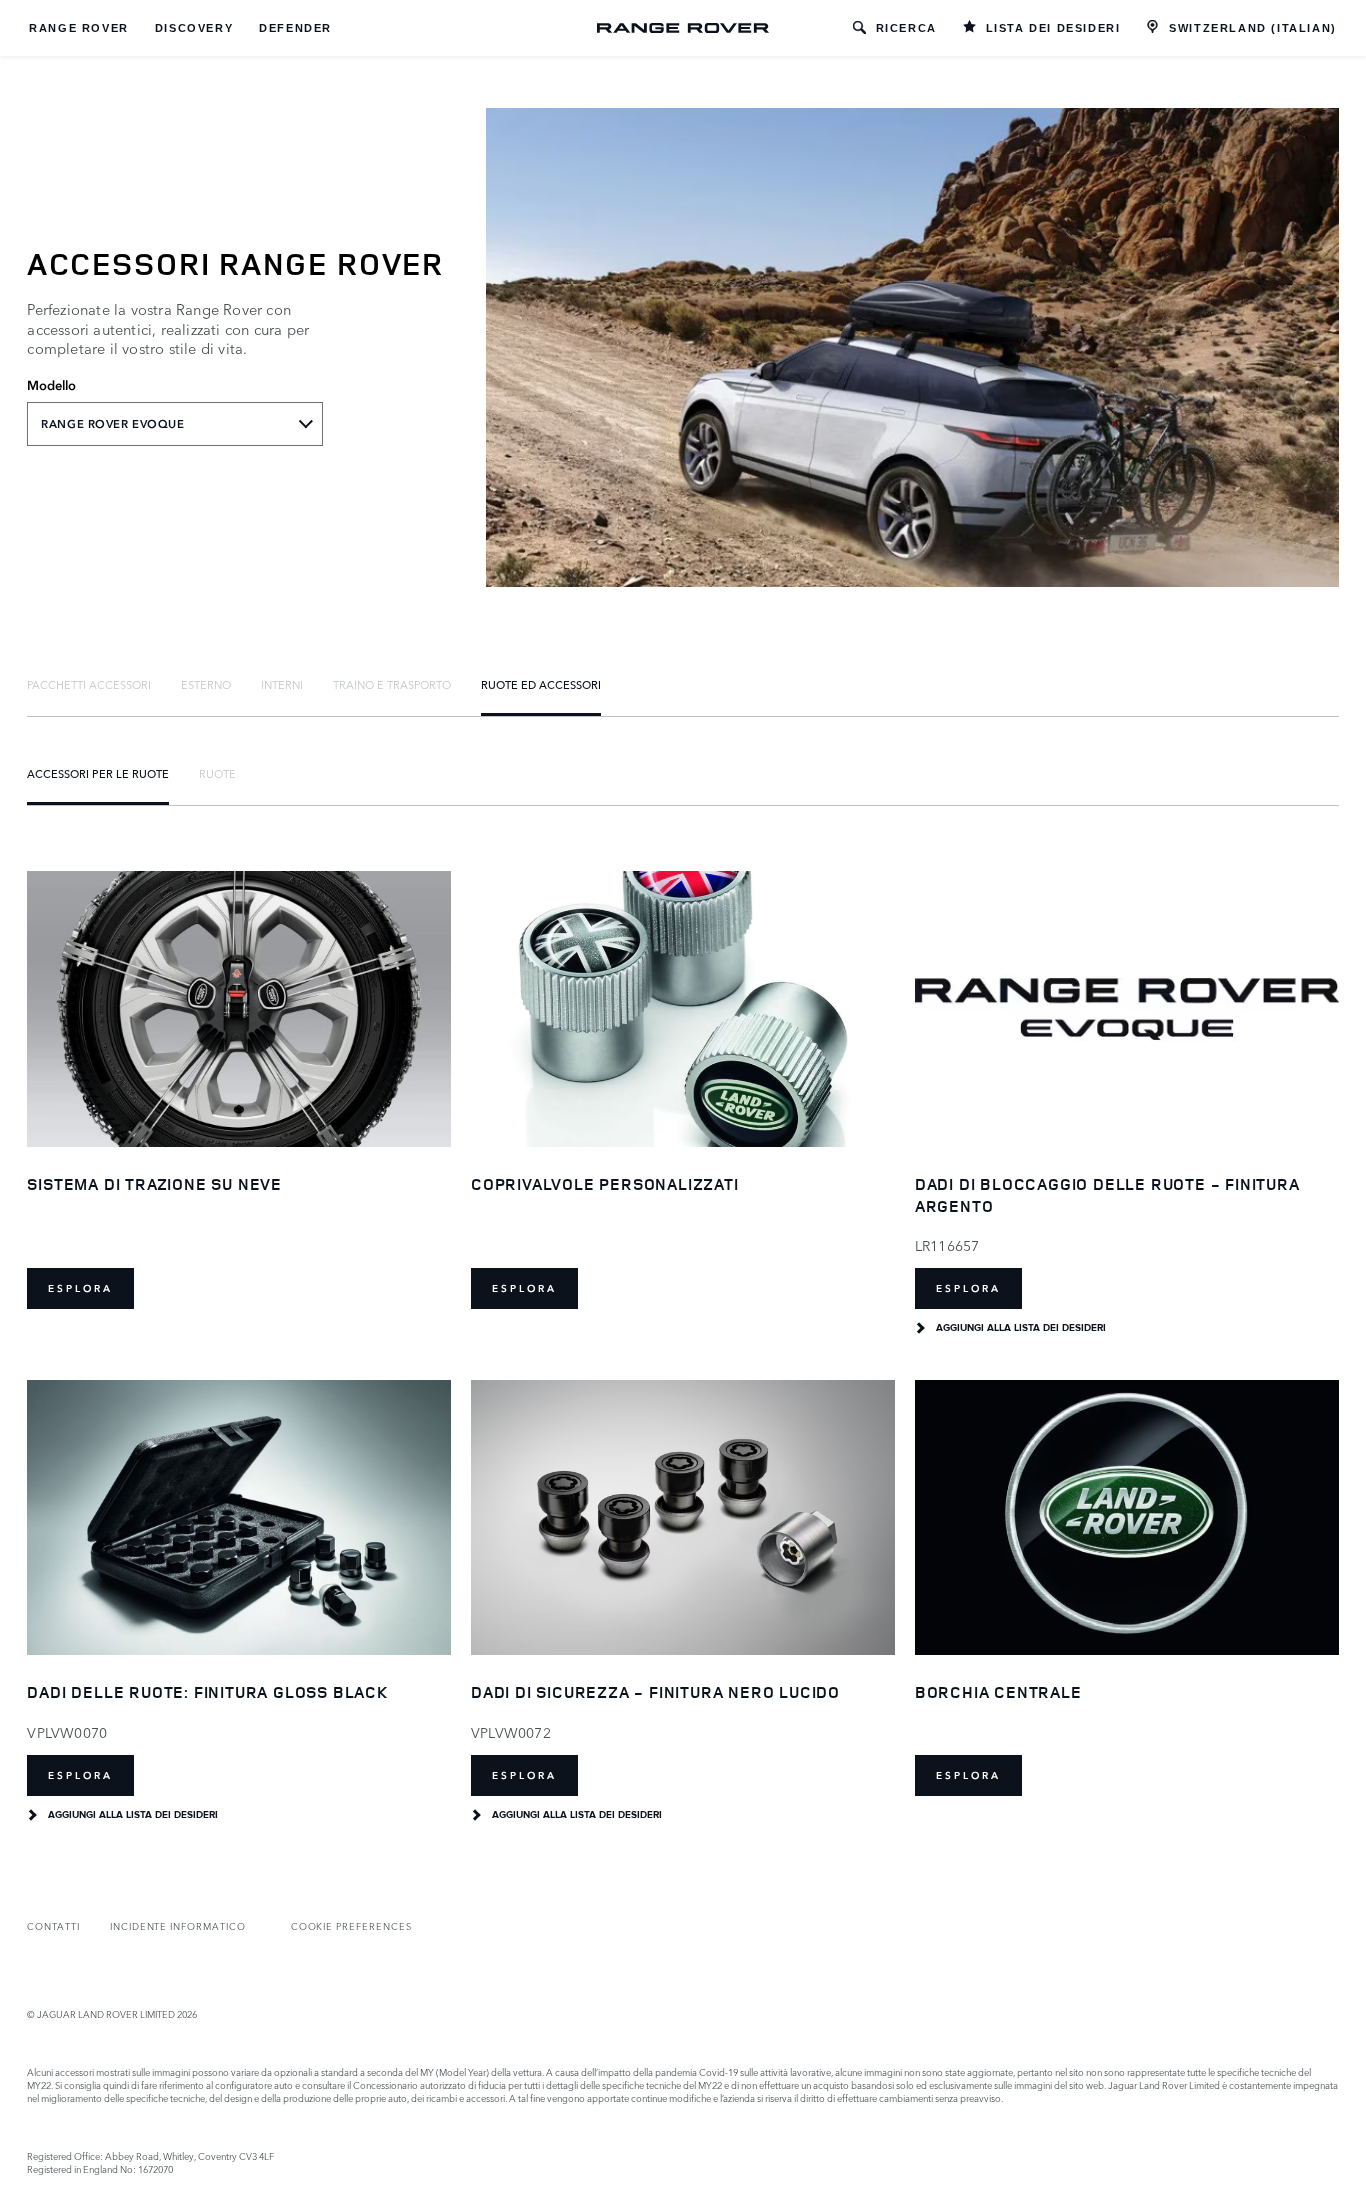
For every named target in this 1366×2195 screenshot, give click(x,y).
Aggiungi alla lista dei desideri (1021, 1328)
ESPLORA (80, 1288)
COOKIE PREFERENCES (351, 1925)
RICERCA (906, 28)
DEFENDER (295, 28)
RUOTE (217, 773)
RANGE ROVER (79, 28)
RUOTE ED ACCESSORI (541, 684)
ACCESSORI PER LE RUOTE (98, 773)
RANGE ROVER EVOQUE (112, 424)
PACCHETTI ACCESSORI (89, 684)
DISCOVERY (194, 28)
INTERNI (282, 684)
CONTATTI (53, 1925)
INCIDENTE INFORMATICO (178, 1925)
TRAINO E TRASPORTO (392, 684)
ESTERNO (206, 684)
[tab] (89, 684)
